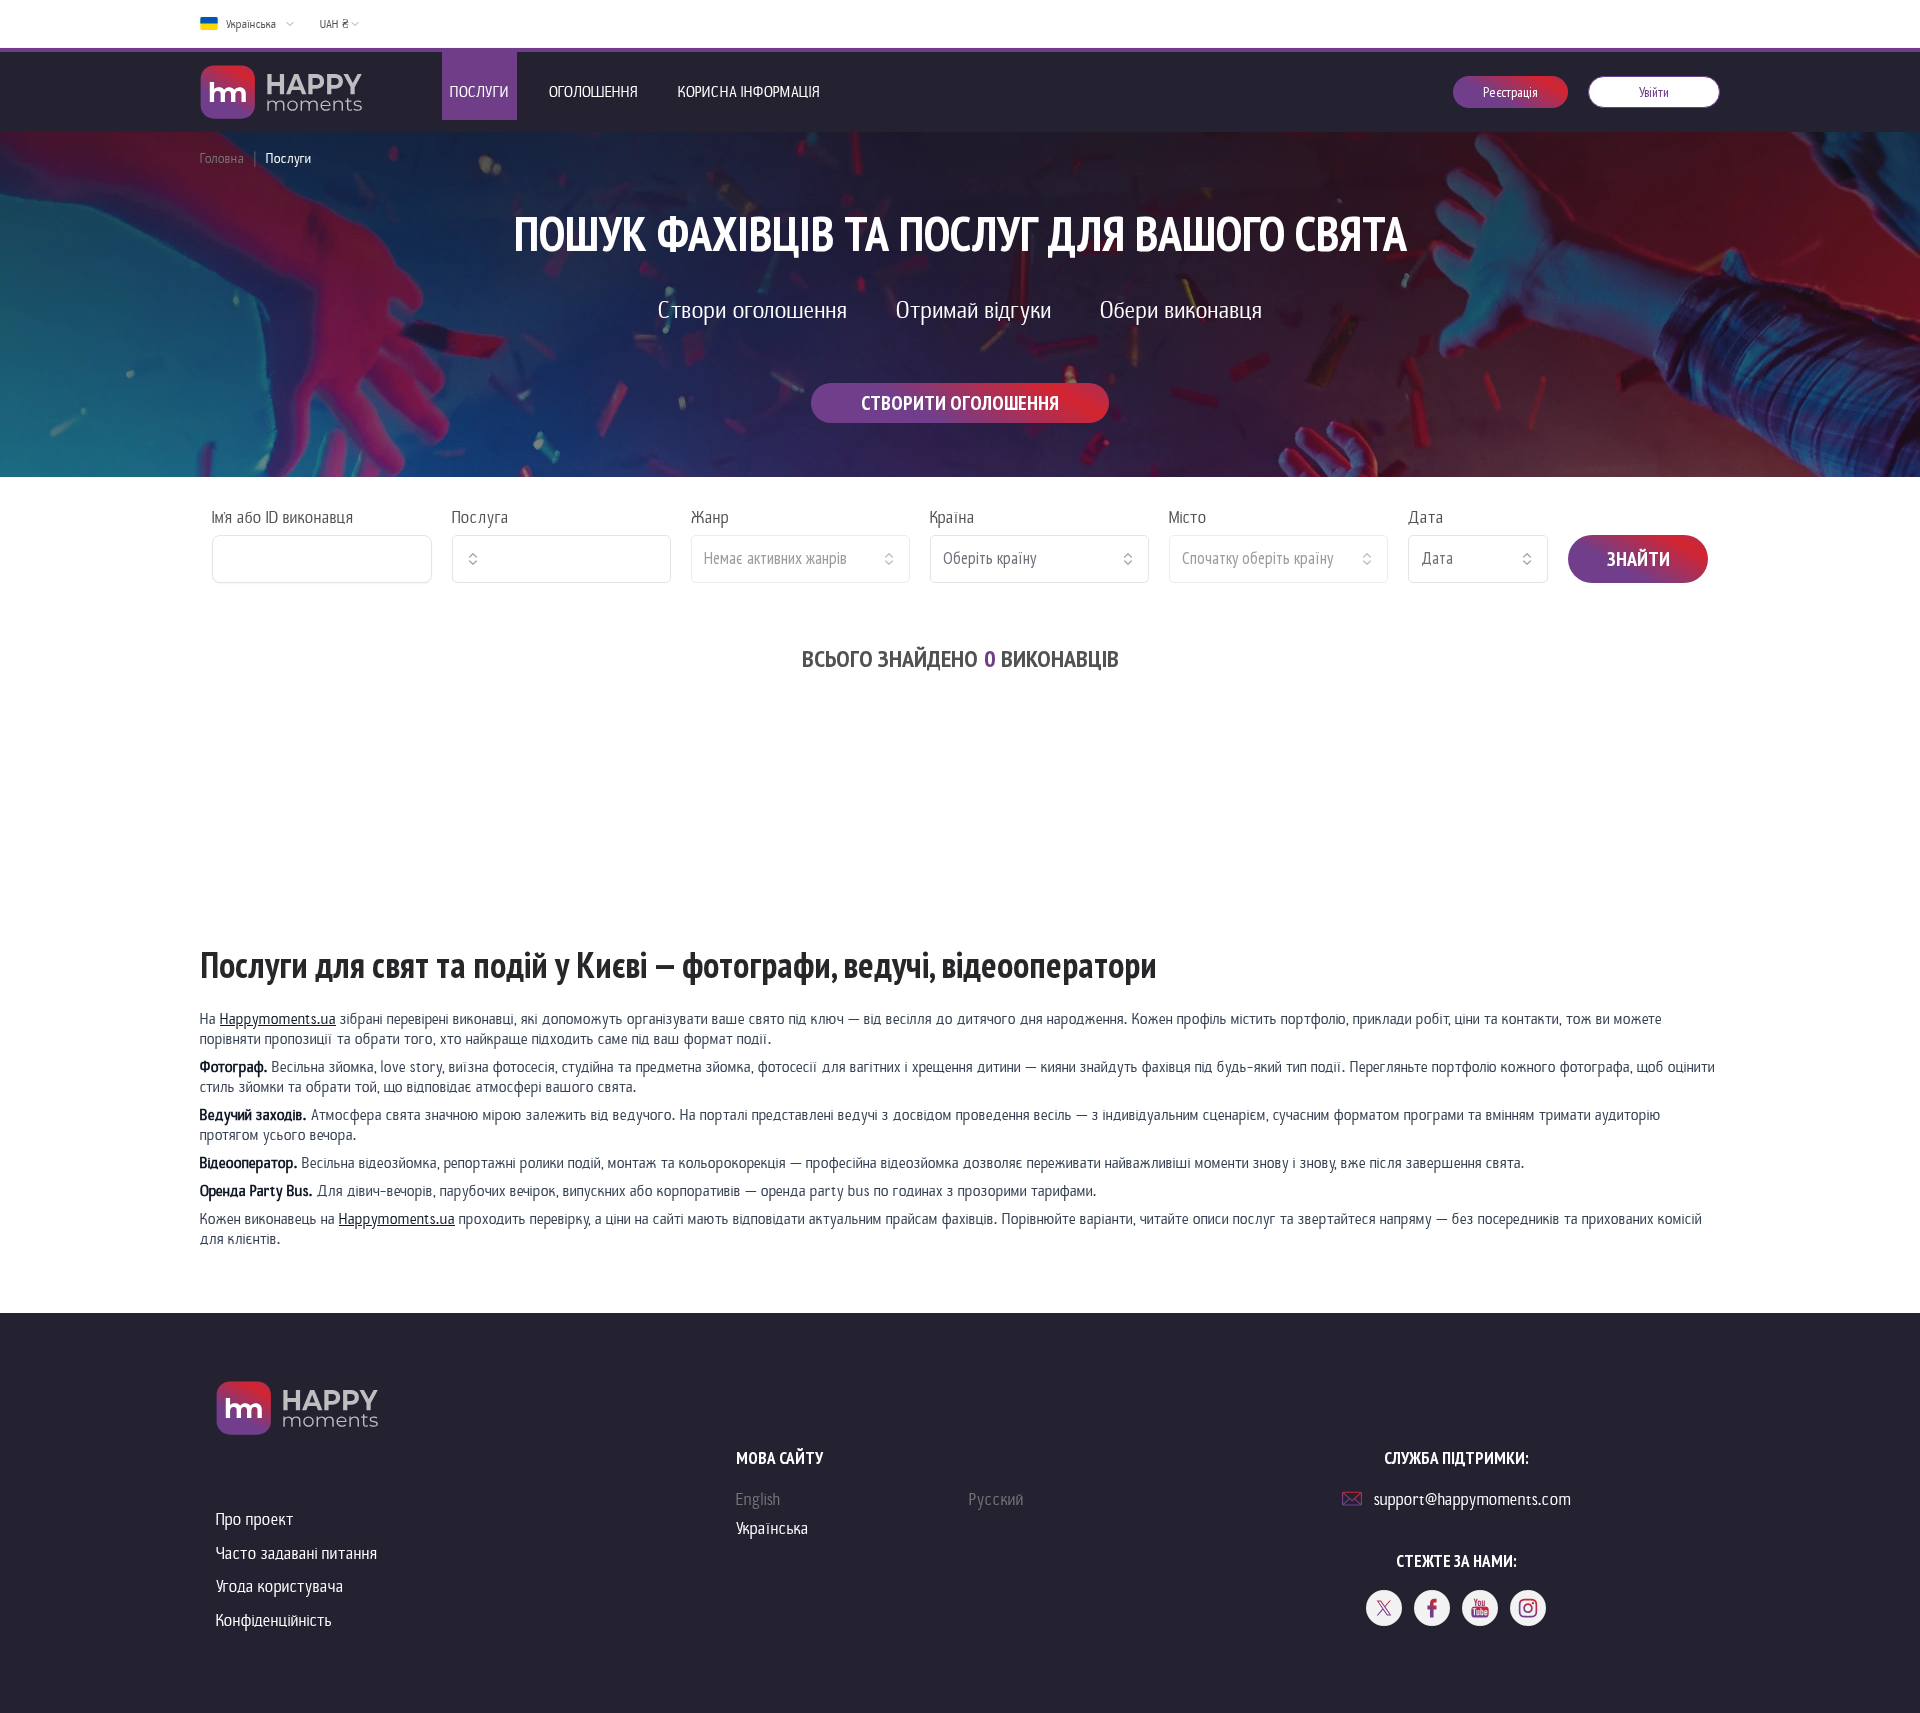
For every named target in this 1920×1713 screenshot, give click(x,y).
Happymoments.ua (278, 1019)
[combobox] (561, 559)
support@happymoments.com (1472, 1499)
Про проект (255, 1519)
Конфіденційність (274, 1620)
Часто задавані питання (297, 1553)
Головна (222, 158)
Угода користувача (280, 1586)
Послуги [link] (289, 158)
